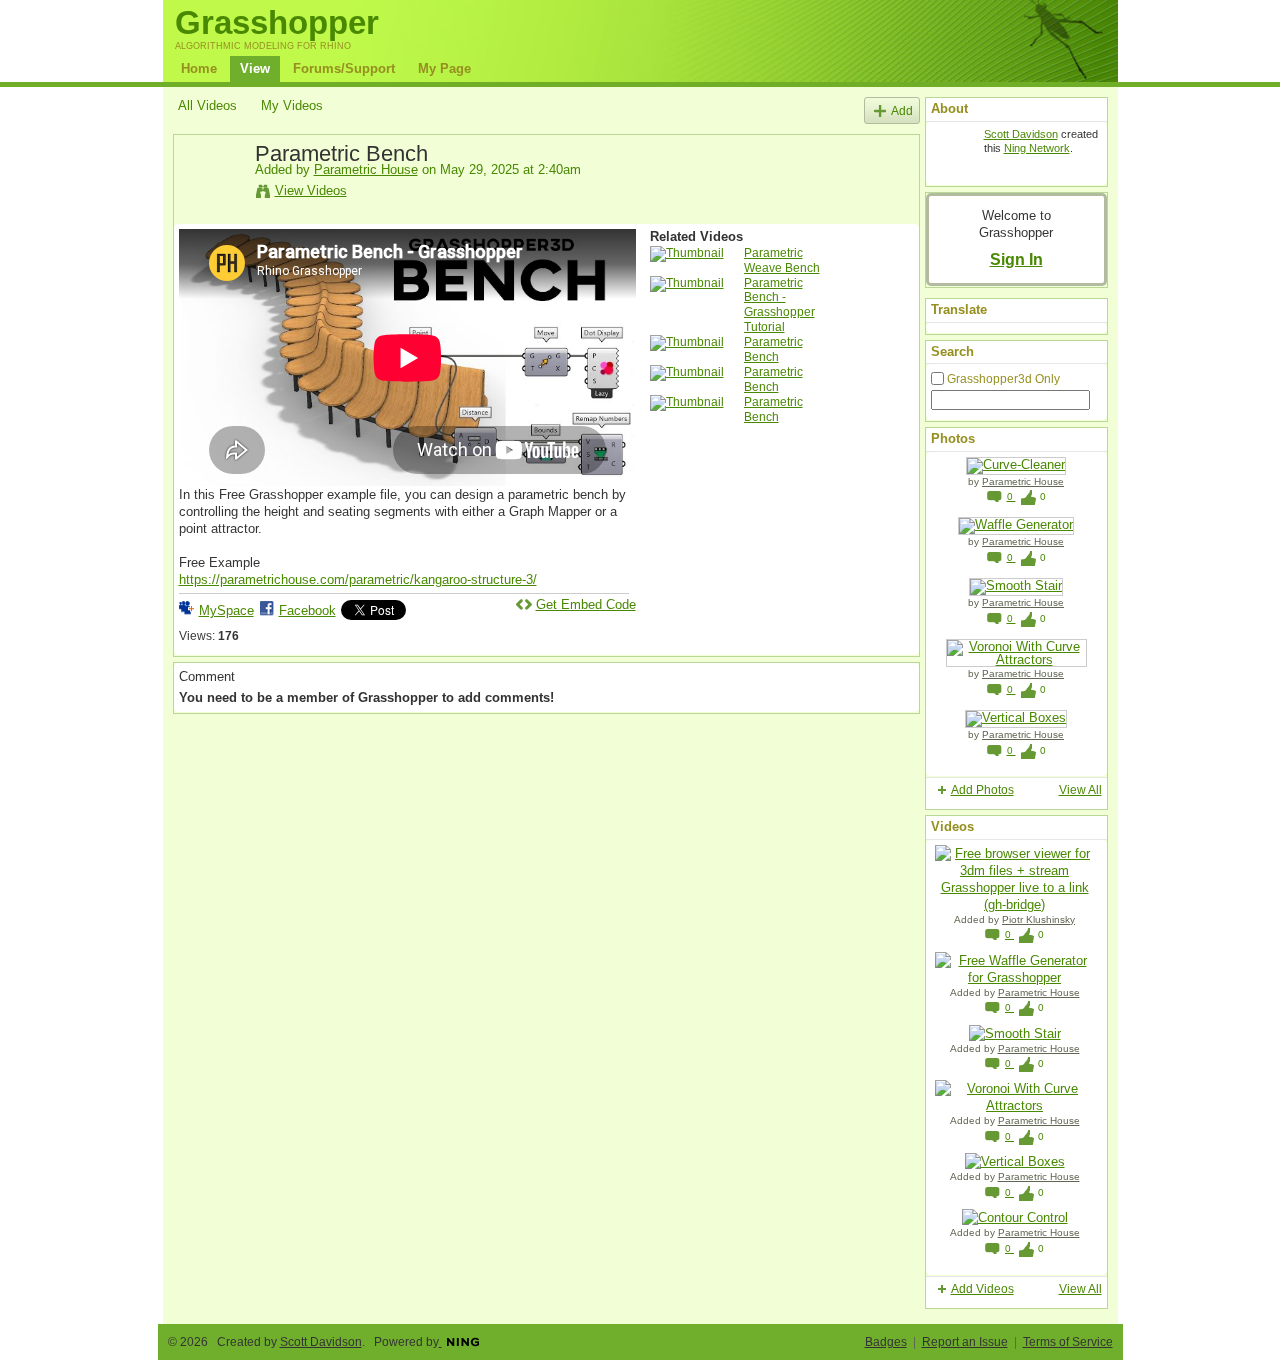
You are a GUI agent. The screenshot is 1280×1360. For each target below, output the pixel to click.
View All (1080, 790)
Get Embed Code (586, 604)
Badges (886, 1342)
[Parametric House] (216, 199)
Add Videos (982, 1289)
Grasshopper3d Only (1003, 379)
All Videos (207, 105)
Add (902, 110)
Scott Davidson (1021, 134)
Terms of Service (1068, 1342)
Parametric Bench (773, 349)
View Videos (311, 190)
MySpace (226, 610)
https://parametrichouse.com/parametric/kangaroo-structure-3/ (358, 579)
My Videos (292, 105)
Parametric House (366, 169)
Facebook (307, 610)
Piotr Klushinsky (1038, 919)
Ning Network (1037, 148)
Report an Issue (965, 1342)
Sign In (1016, 259)
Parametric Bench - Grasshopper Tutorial (779, 305)
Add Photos (982, 790)
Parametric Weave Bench (782, 260)
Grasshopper (277, 22)
